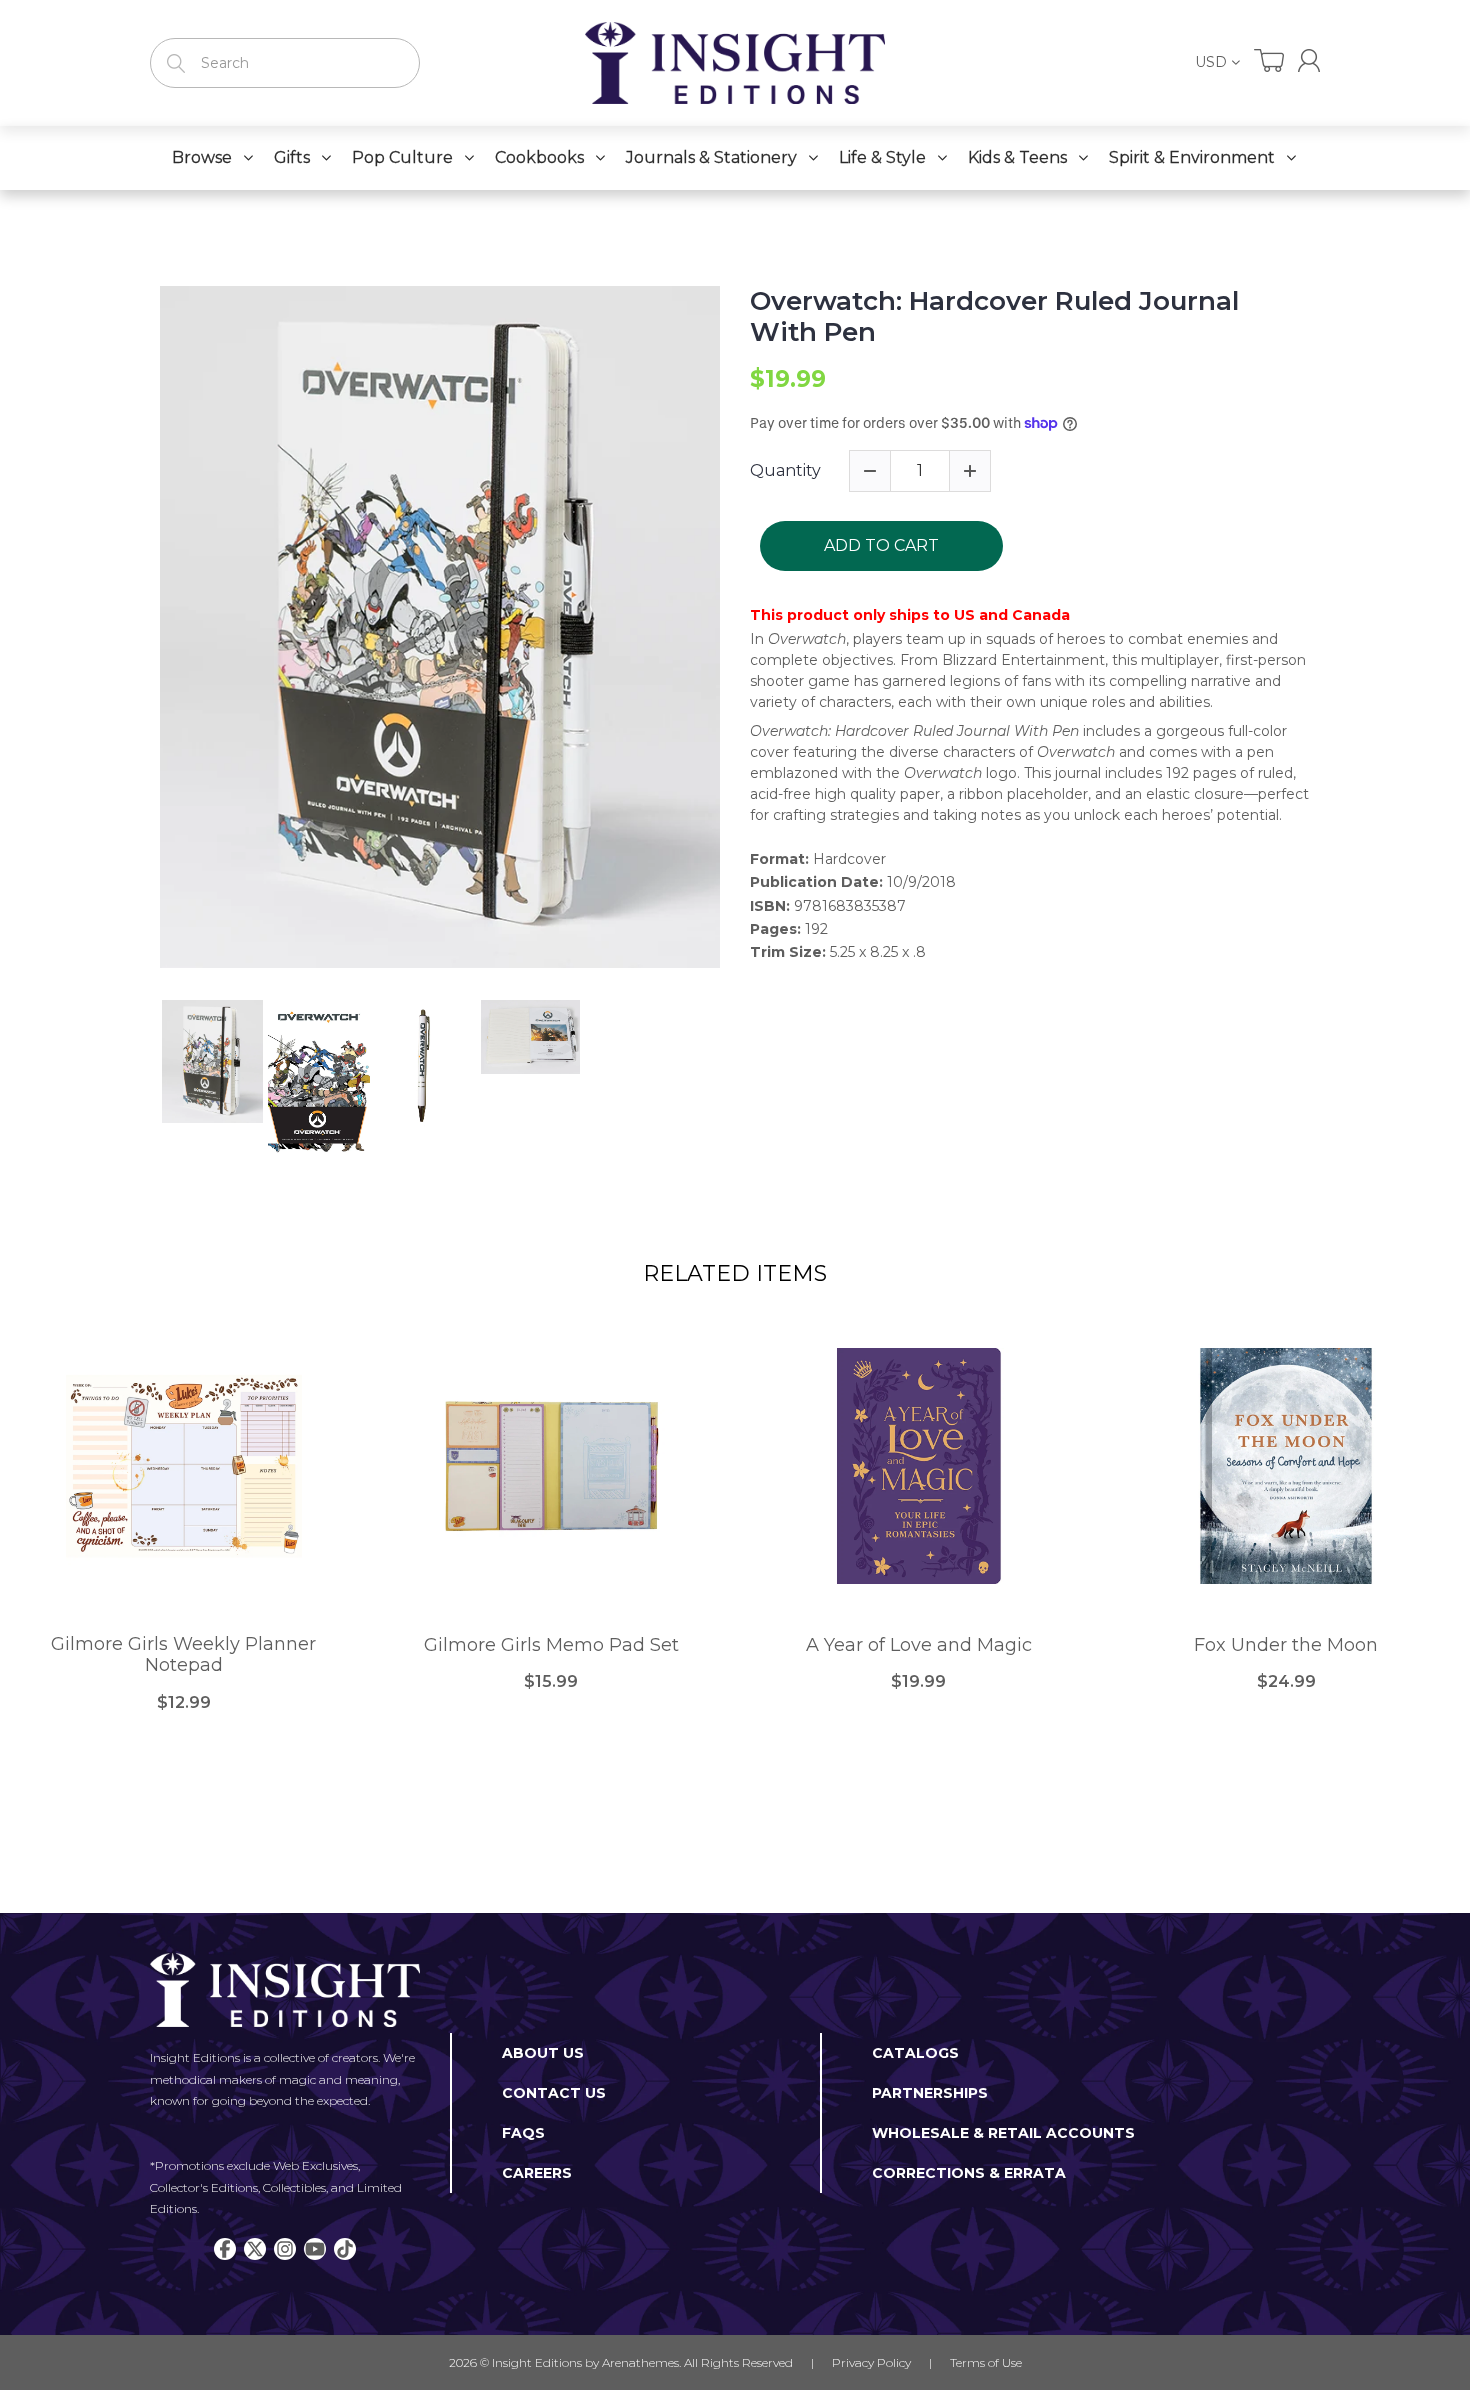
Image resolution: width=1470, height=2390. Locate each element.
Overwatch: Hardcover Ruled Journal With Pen (994, 317)
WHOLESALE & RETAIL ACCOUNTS (1003, 2133)
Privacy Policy (871, 2362)
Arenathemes (640, 2362)
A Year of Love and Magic (919, 1645)
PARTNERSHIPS (930, 2093)
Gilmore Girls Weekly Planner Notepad (183, 1655)
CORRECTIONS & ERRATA (969, 2173)
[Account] (1309, 60)
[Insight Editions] (735, 63)
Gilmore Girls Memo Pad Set (551, 1645)
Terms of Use (986, 2362)
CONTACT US (554, 2093)
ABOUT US (543, 2053)
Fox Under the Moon (1286, 1645)
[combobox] (285, 63)
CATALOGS (915, 2053)
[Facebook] (225, 2249)
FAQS (523, 2133)
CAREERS (537, 2173)
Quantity (785, 470)
